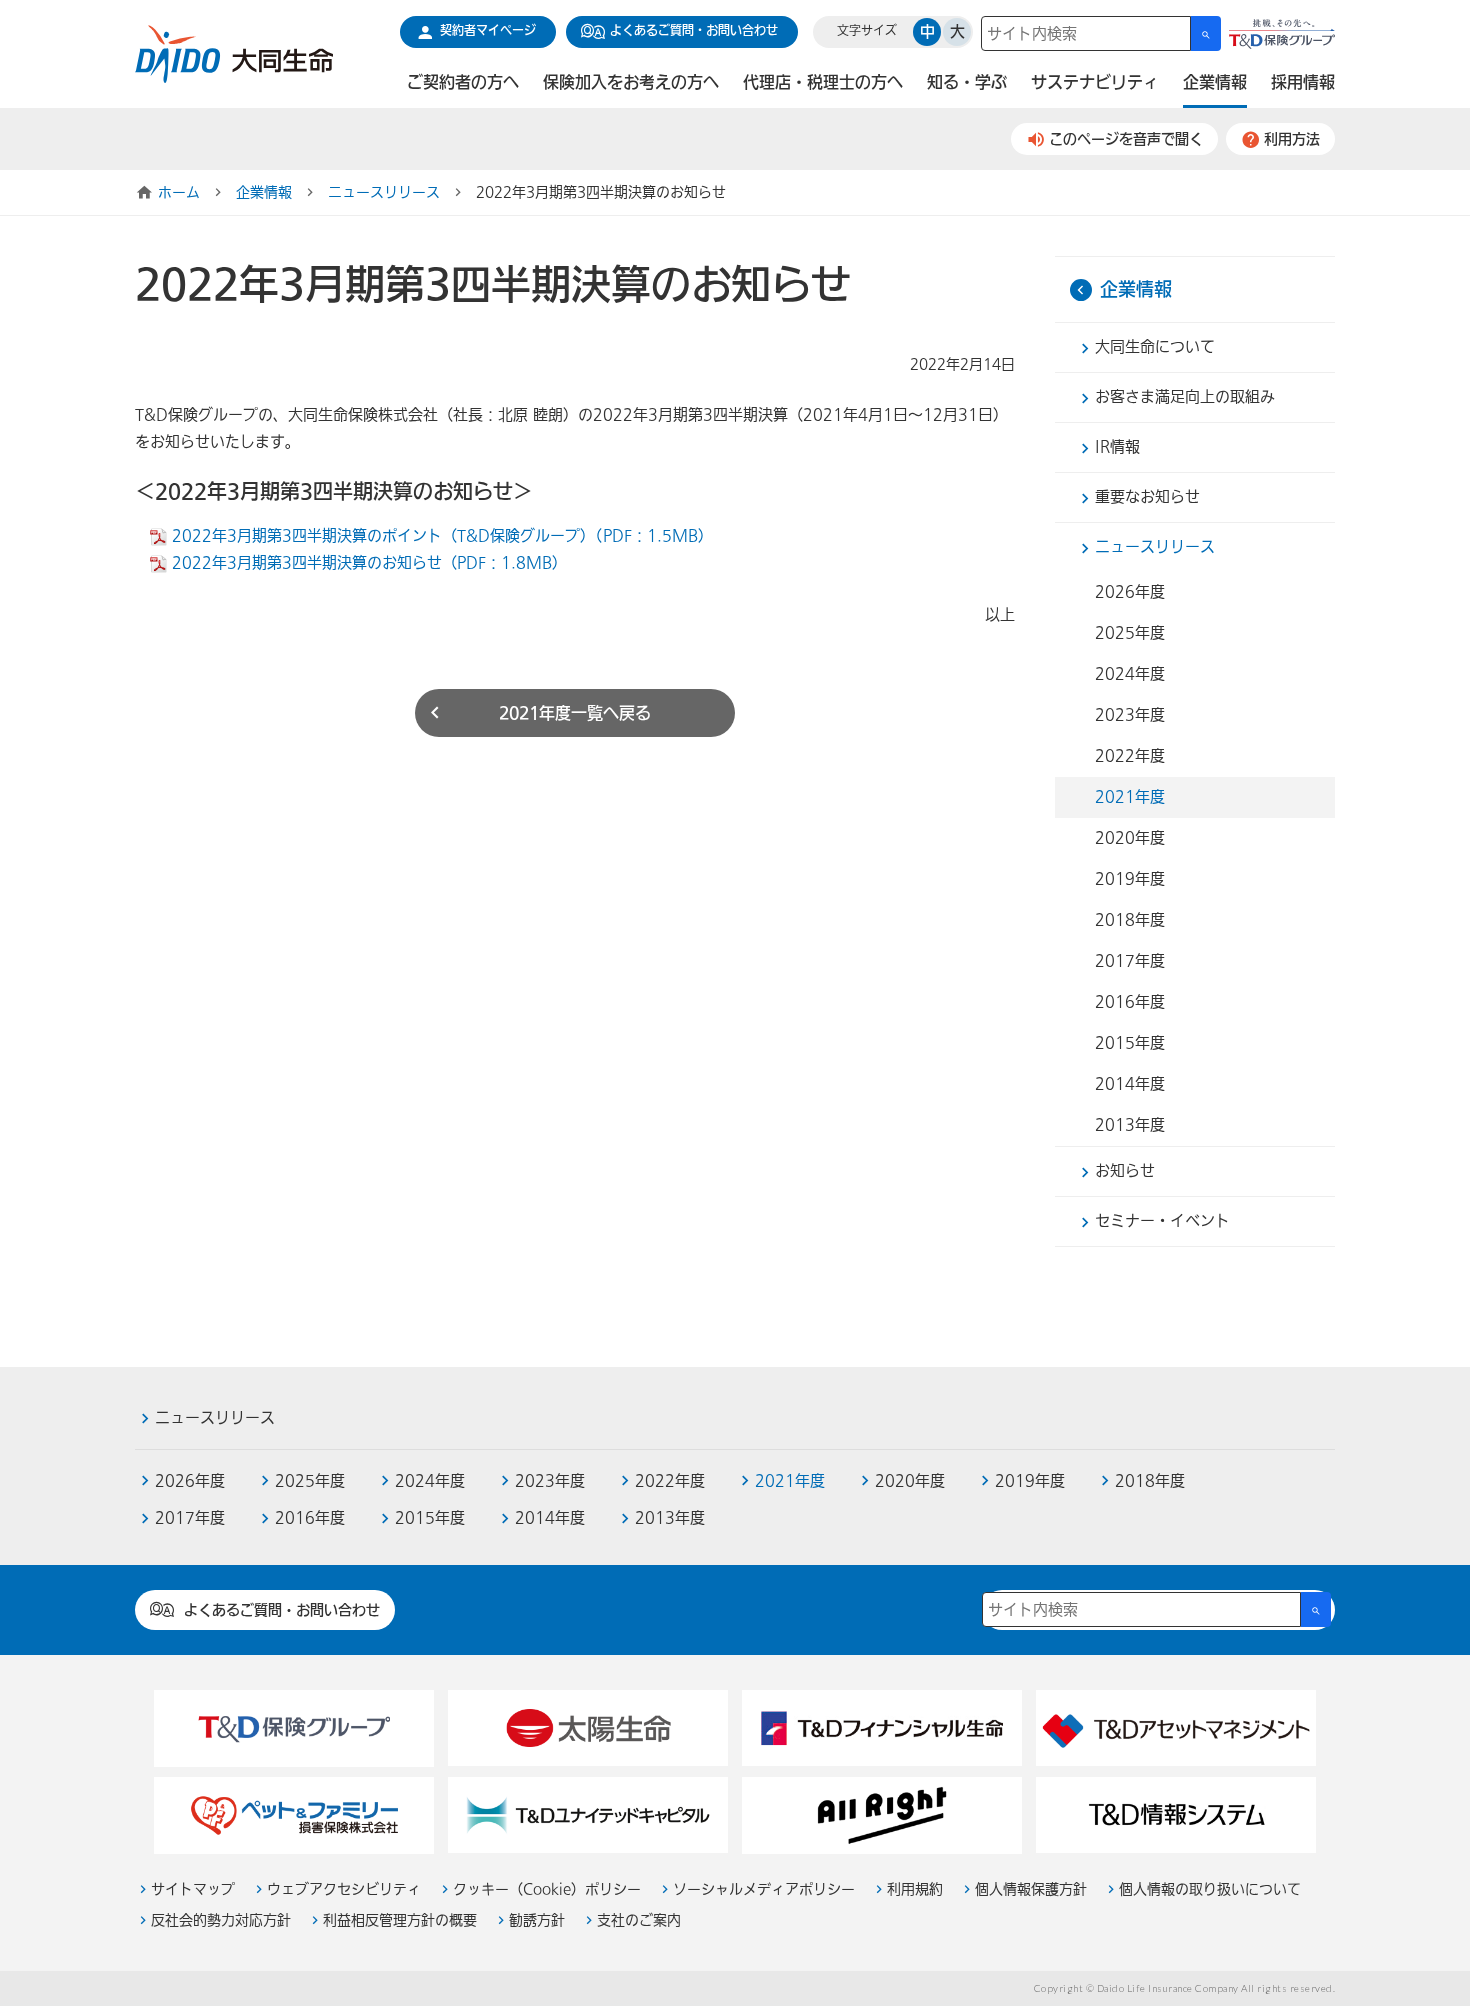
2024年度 (1130, 674)
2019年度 (1130, 879)
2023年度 (1130, 715)
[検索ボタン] (1206, 33)
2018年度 (1130, 920)
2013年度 (1130, 1125)
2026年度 (1130, 592)
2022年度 (1130, 756)
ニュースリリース (384, 193)
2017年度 (1130, 961)
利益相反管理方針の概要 (400, 1920)
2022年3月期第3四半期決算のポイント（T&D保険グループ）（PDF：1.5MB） (442, 536)
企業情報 (264, 193)
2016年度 (1130, 1002)
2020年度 (1130, 838)
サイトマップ (193, 1889)
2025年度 (1130, 633)
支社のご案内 (639, 1920)
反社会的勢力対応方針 (221, 1920)
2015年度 (1130, 1043)
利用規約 (915, 1889)
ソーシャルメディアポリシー (764, 1889)
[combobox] (1086, 33)
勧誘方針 (537, 1920)
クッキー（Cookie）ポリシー (547, 1889)
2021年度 (1130, 797)
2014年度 (1130, 1084)
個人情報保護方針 (1031, 1889)
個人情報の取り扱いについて (1210, 1889)
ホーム (179, 193)
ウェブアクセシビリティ (344, 1889)
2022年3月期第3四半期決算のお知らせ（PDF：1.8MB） (369, 563)
